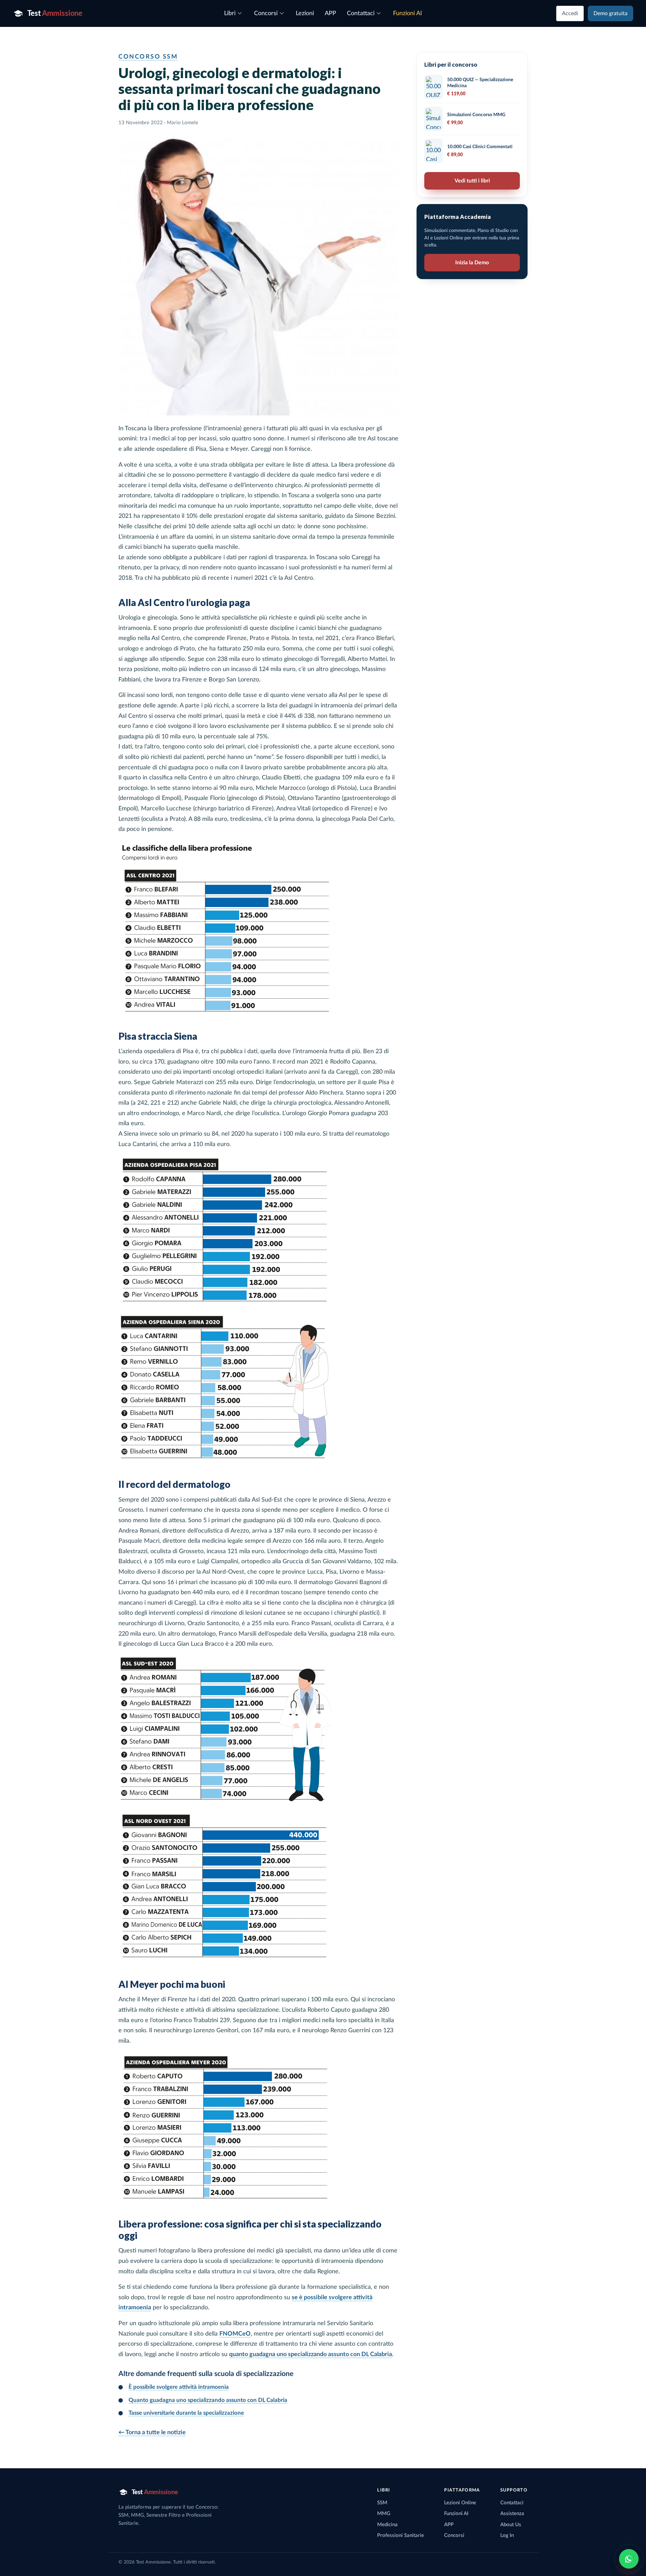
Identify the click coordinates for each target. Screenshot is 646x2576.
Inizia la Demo (472, 263)
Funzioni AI (456, 2514)
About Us (511, 2525)
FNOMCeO (235, 2334)
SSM (382, 2503)
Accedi (570, 13)
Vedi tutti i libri (472, 181)
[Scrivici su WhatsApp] (629, 2559)
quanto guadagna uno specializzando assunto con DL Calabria (311, 2354)
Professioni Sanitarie (401, 2535)
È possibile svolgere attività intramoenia (179, 2387)
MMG (384, 2514)
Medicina (387, 2525)
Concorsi (454, 2535)
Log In (507, 2535)
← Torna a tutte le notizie (152, 2433)
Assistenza (512, 2514)
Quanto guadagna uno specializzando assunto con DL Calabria (208, 2400)
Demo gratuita (611, 13)
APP (449, 2525)
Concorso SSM (148, 57)
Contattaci (512, 2503)
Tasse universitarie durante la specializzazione (186, 2413)
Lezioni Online (460, 2503)
